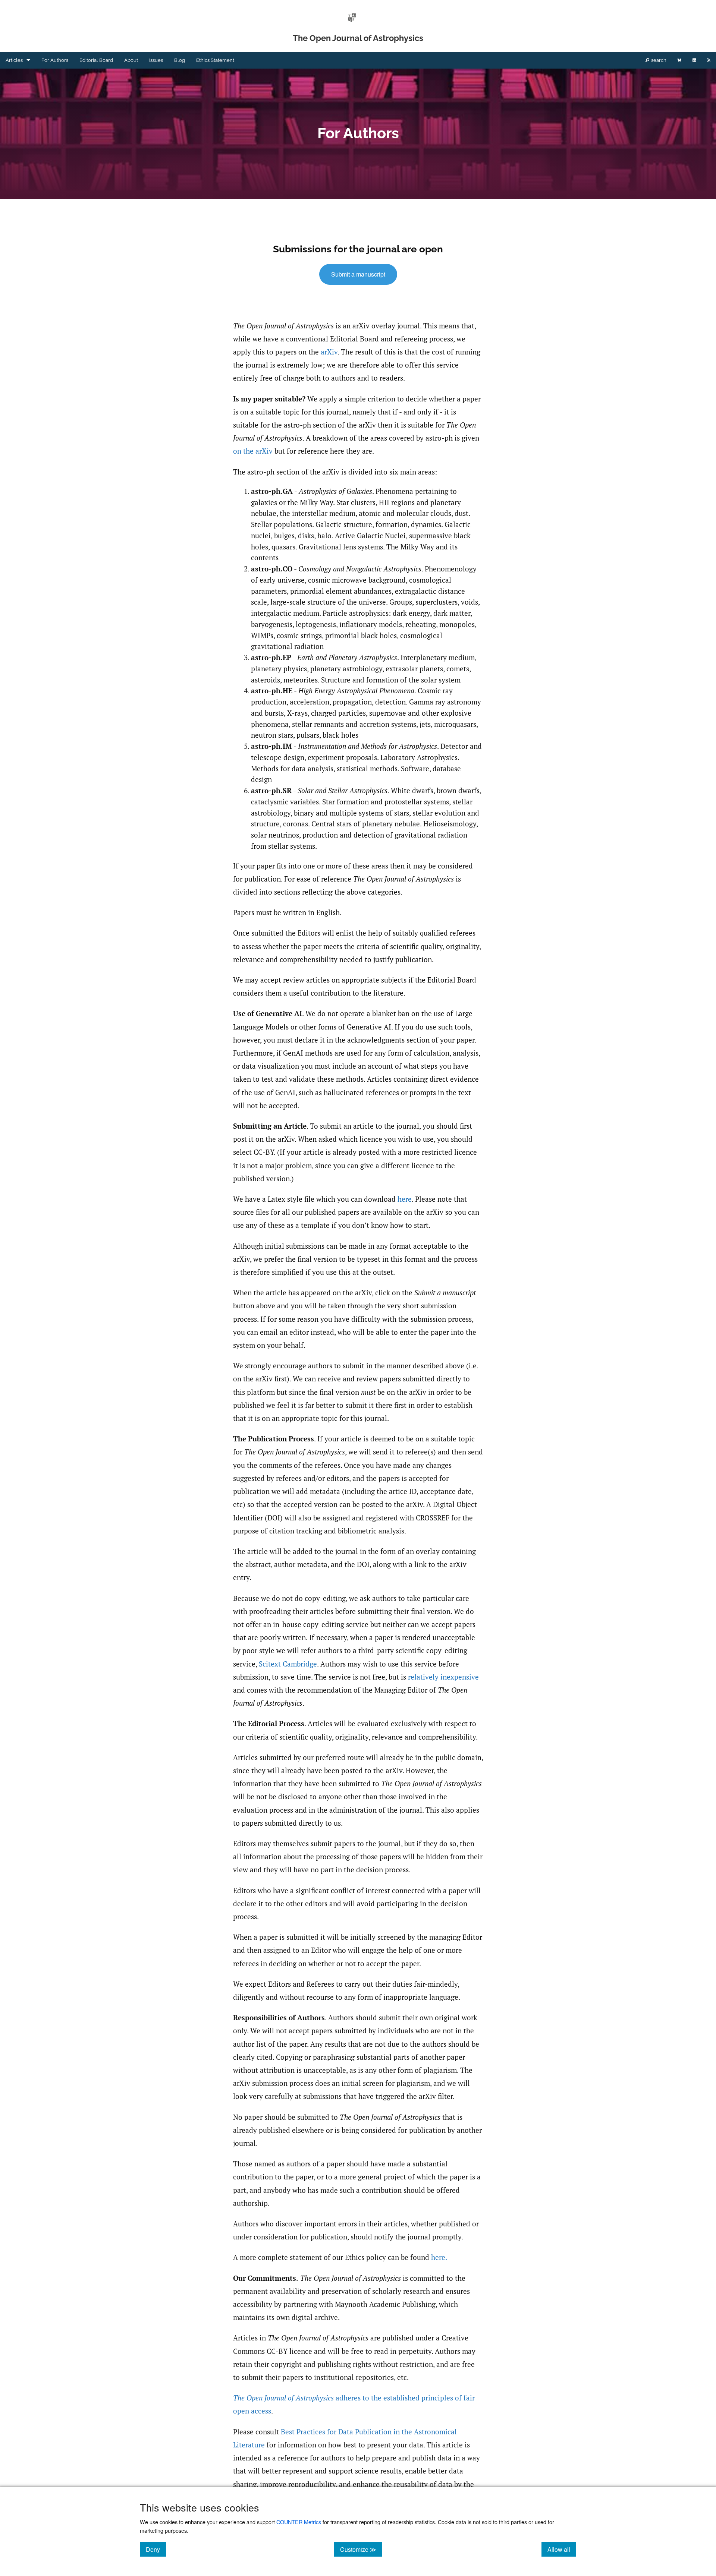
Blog (180, 60)
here (405, 1199)
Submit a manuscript (358, 274)
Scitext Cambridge (288, 1664)
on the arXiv (253, 451)
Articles (14, 60)
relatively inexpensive (443, 1677)
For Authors (55, 60)
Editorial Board (96, 60)
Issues (156, 60)
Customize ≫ (361, 2549)
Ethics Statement (215, 60)
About (131, 60)
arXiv (329, 352)
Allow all (562, 2549)
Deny (156, 2549)
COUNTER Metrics (299, 2522)
